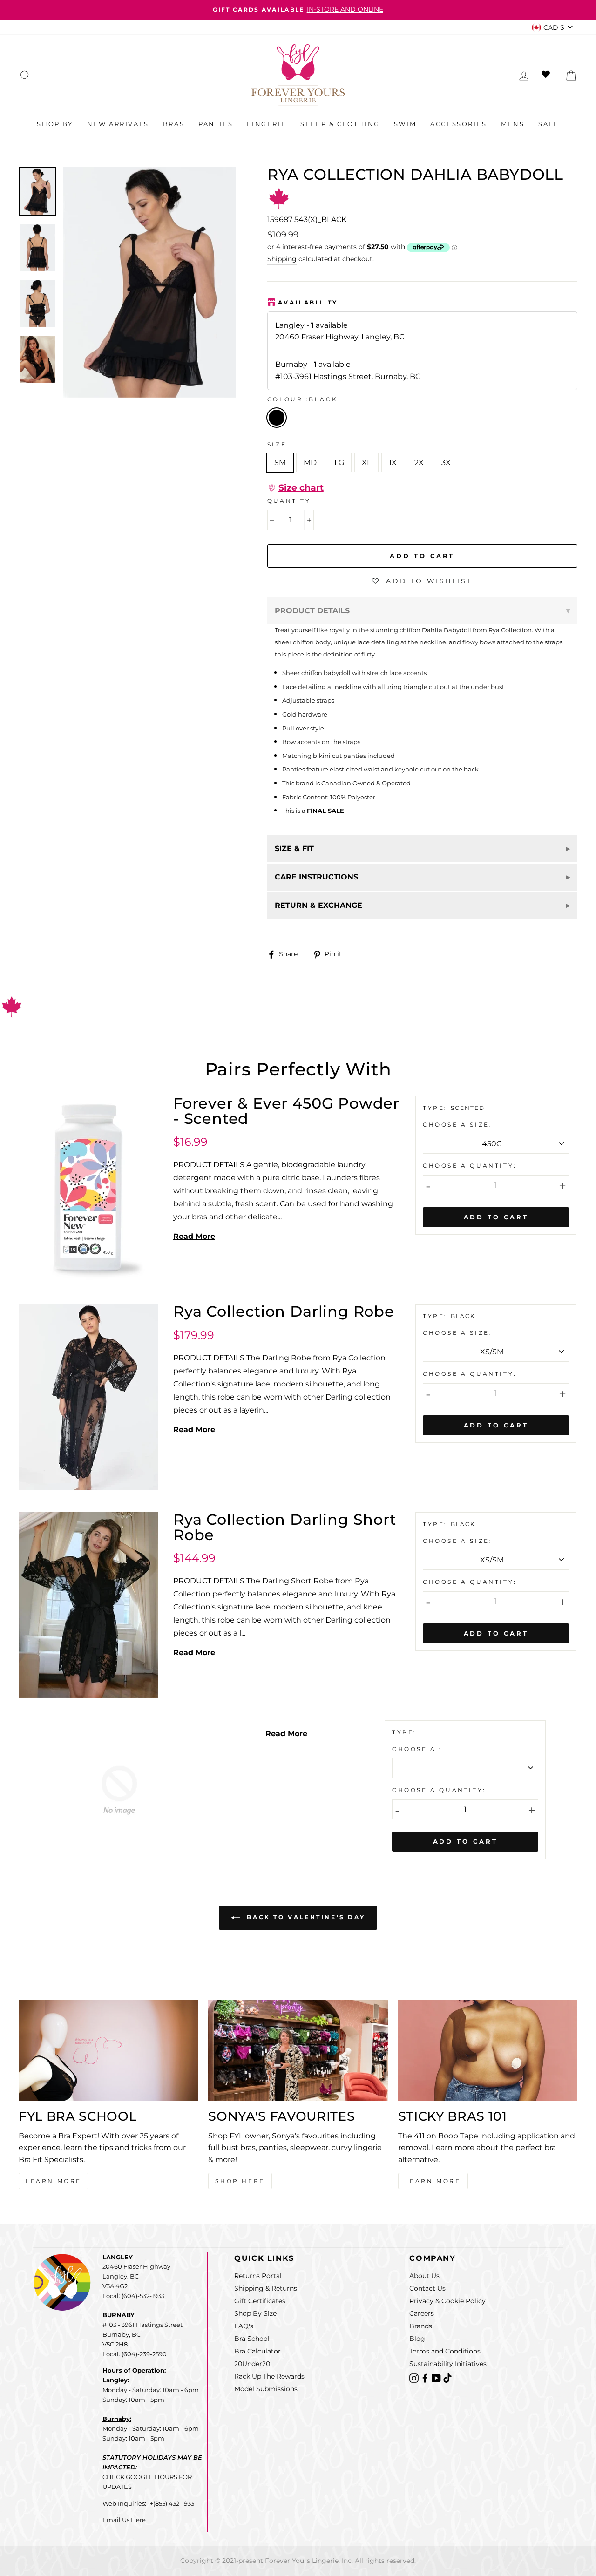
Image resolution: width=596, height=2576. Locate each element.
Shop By (55, 124)
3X (446, 463)
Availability (308, 302)
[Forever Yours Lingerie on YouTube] (437, 2377)
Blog (417, 2339)
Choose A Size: (457, 1125)
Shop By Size (255, 2313)
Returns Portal (258, 2276)
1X (393, 463)
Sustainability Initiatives (448, 2364)
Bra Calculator (257, 2351)
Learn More (54, 2181)
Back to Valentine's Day (305, 1917)
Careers (422, 2313)
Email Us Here (124, 2520)
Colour (303, 399)
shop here (240, 2181)
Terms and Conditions (445, 2351)
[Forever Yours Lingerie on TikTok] (447, 2377)
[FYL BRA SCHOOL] (108, 2051)
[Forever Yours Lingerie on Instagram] (415, 2377)
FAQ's (244, 2326)
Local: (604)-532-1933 (133, 2296)
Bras (174, 124)
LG (339, 463)
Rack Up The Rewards (269, 2376)
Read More (194, 1236)
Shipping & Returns (266, 2288)
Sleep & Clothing (340, 124)
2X (419, 463)
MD (310, 463)
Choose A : (417, 1749)
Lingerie (267, 124)
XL (366, 463)
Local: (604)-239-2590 (135, 2354)
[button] (295, 488)
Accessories (459, 124)
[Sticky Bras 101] (488, 2051)
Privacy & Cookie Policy (447, 2301)
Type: (437, 1108)
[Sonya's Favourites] (298, 2051)
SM (280, 463)
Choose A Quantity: (470, 1166)
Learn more (433, 2181)
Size (277, 444)
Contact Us (427, 2288)
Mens (513, 124)
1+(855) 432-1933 (171, 2503)
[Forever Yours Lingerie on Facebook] (426, 2377)
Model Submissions (266, 2389)
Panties (216, 124)
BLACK (277, 418)
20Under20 (252, 2364)
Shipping (282, 259)
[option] (298, 10)
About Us (424, 2276)
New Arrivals (118, 124)
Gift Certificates (260, 2301)
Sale (549, 124)
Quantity (289, 501)
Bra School (252, 2339)
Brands (421, 2326)
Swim (405, 124)
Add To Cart (496, 1217)
